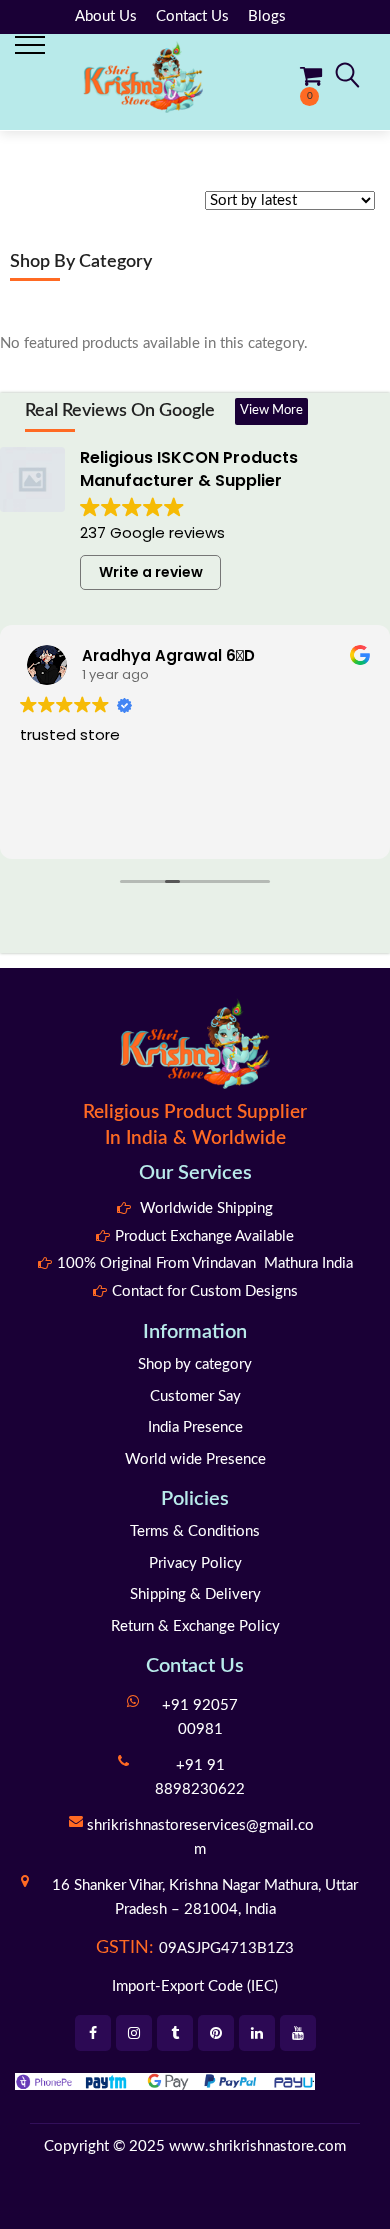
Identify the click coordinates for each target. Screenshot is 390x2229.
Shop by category (195, 1364)
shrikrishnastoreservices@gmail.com (200, 1837)
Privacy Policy (195, 1563)
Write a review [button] (151, 572)
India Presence (195, 1427)
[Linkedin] (257, 2033)
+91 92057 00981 (200, 1717)
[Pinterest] (216, 2033)
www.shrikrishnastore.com (257, 2146)
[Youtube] (298, 2033)
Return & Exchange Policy (195, 1626)
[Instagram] (134, 2033)
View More (271, 410)
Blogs (267, 16)
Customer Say (195, 1396)
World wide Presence (195, 1459)
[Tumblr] (175, 2033)
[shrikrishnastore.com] (143, 76)
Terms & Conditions (195, 1531)
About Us (106, 16)
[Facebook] (93, 2033)
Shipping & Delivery (195, 1594)
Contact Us (192, 16)
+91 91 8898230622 (200, 1777)
